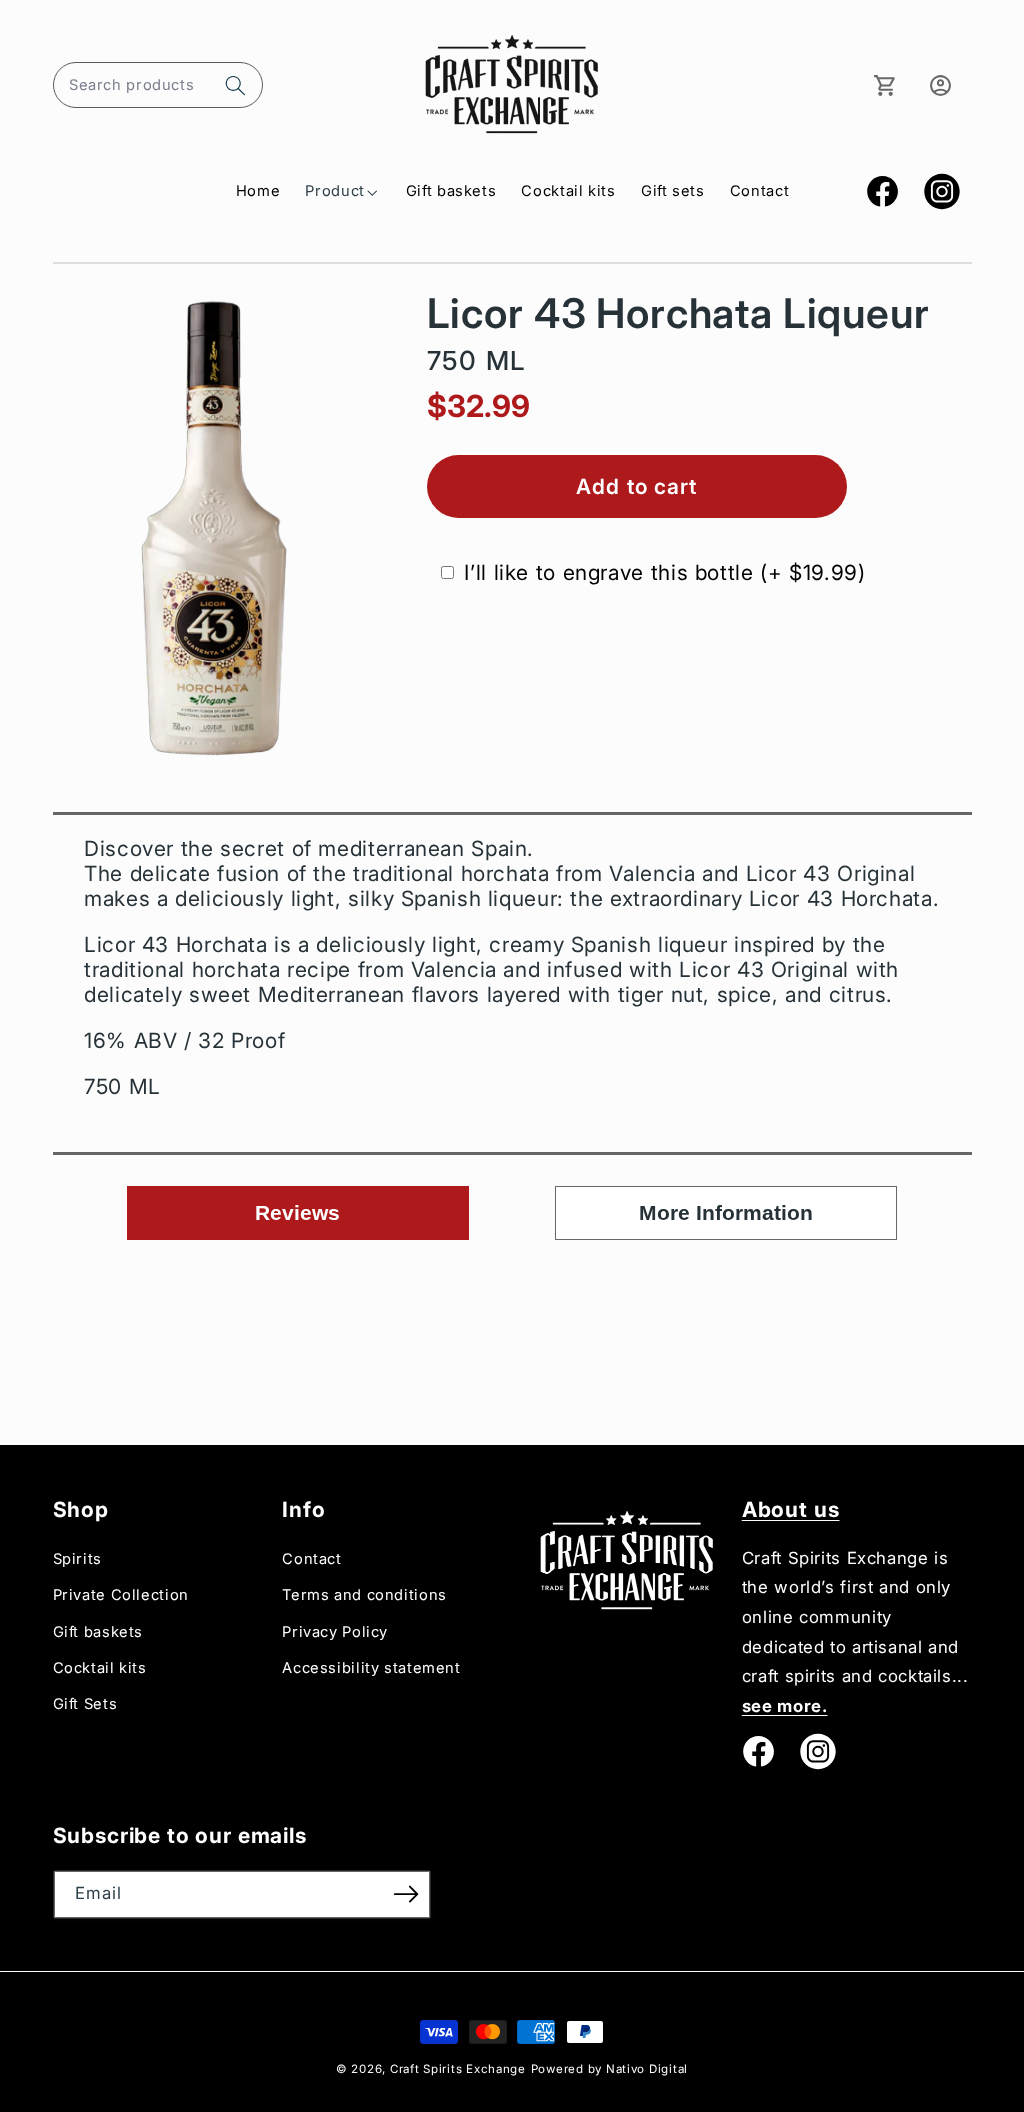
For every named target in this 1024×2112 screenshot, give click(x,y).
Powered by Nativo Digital (609, 2069)
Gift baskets (98, 1632)
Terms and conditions (364, 1595)
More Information (726, 1212)
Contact (311, 1559)
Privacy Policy (335, 1632)
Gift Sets (85, 1704)
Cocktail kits (100, 1668)
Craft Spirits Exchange (458, 2069)
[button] (158, 85)
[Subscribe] (406, 1894)
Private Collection (121, 1595)
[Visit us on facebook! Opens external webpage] (758, 1751)
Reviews (297, 1212)
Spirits (77, 1559)
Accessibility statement (371, 1668)
